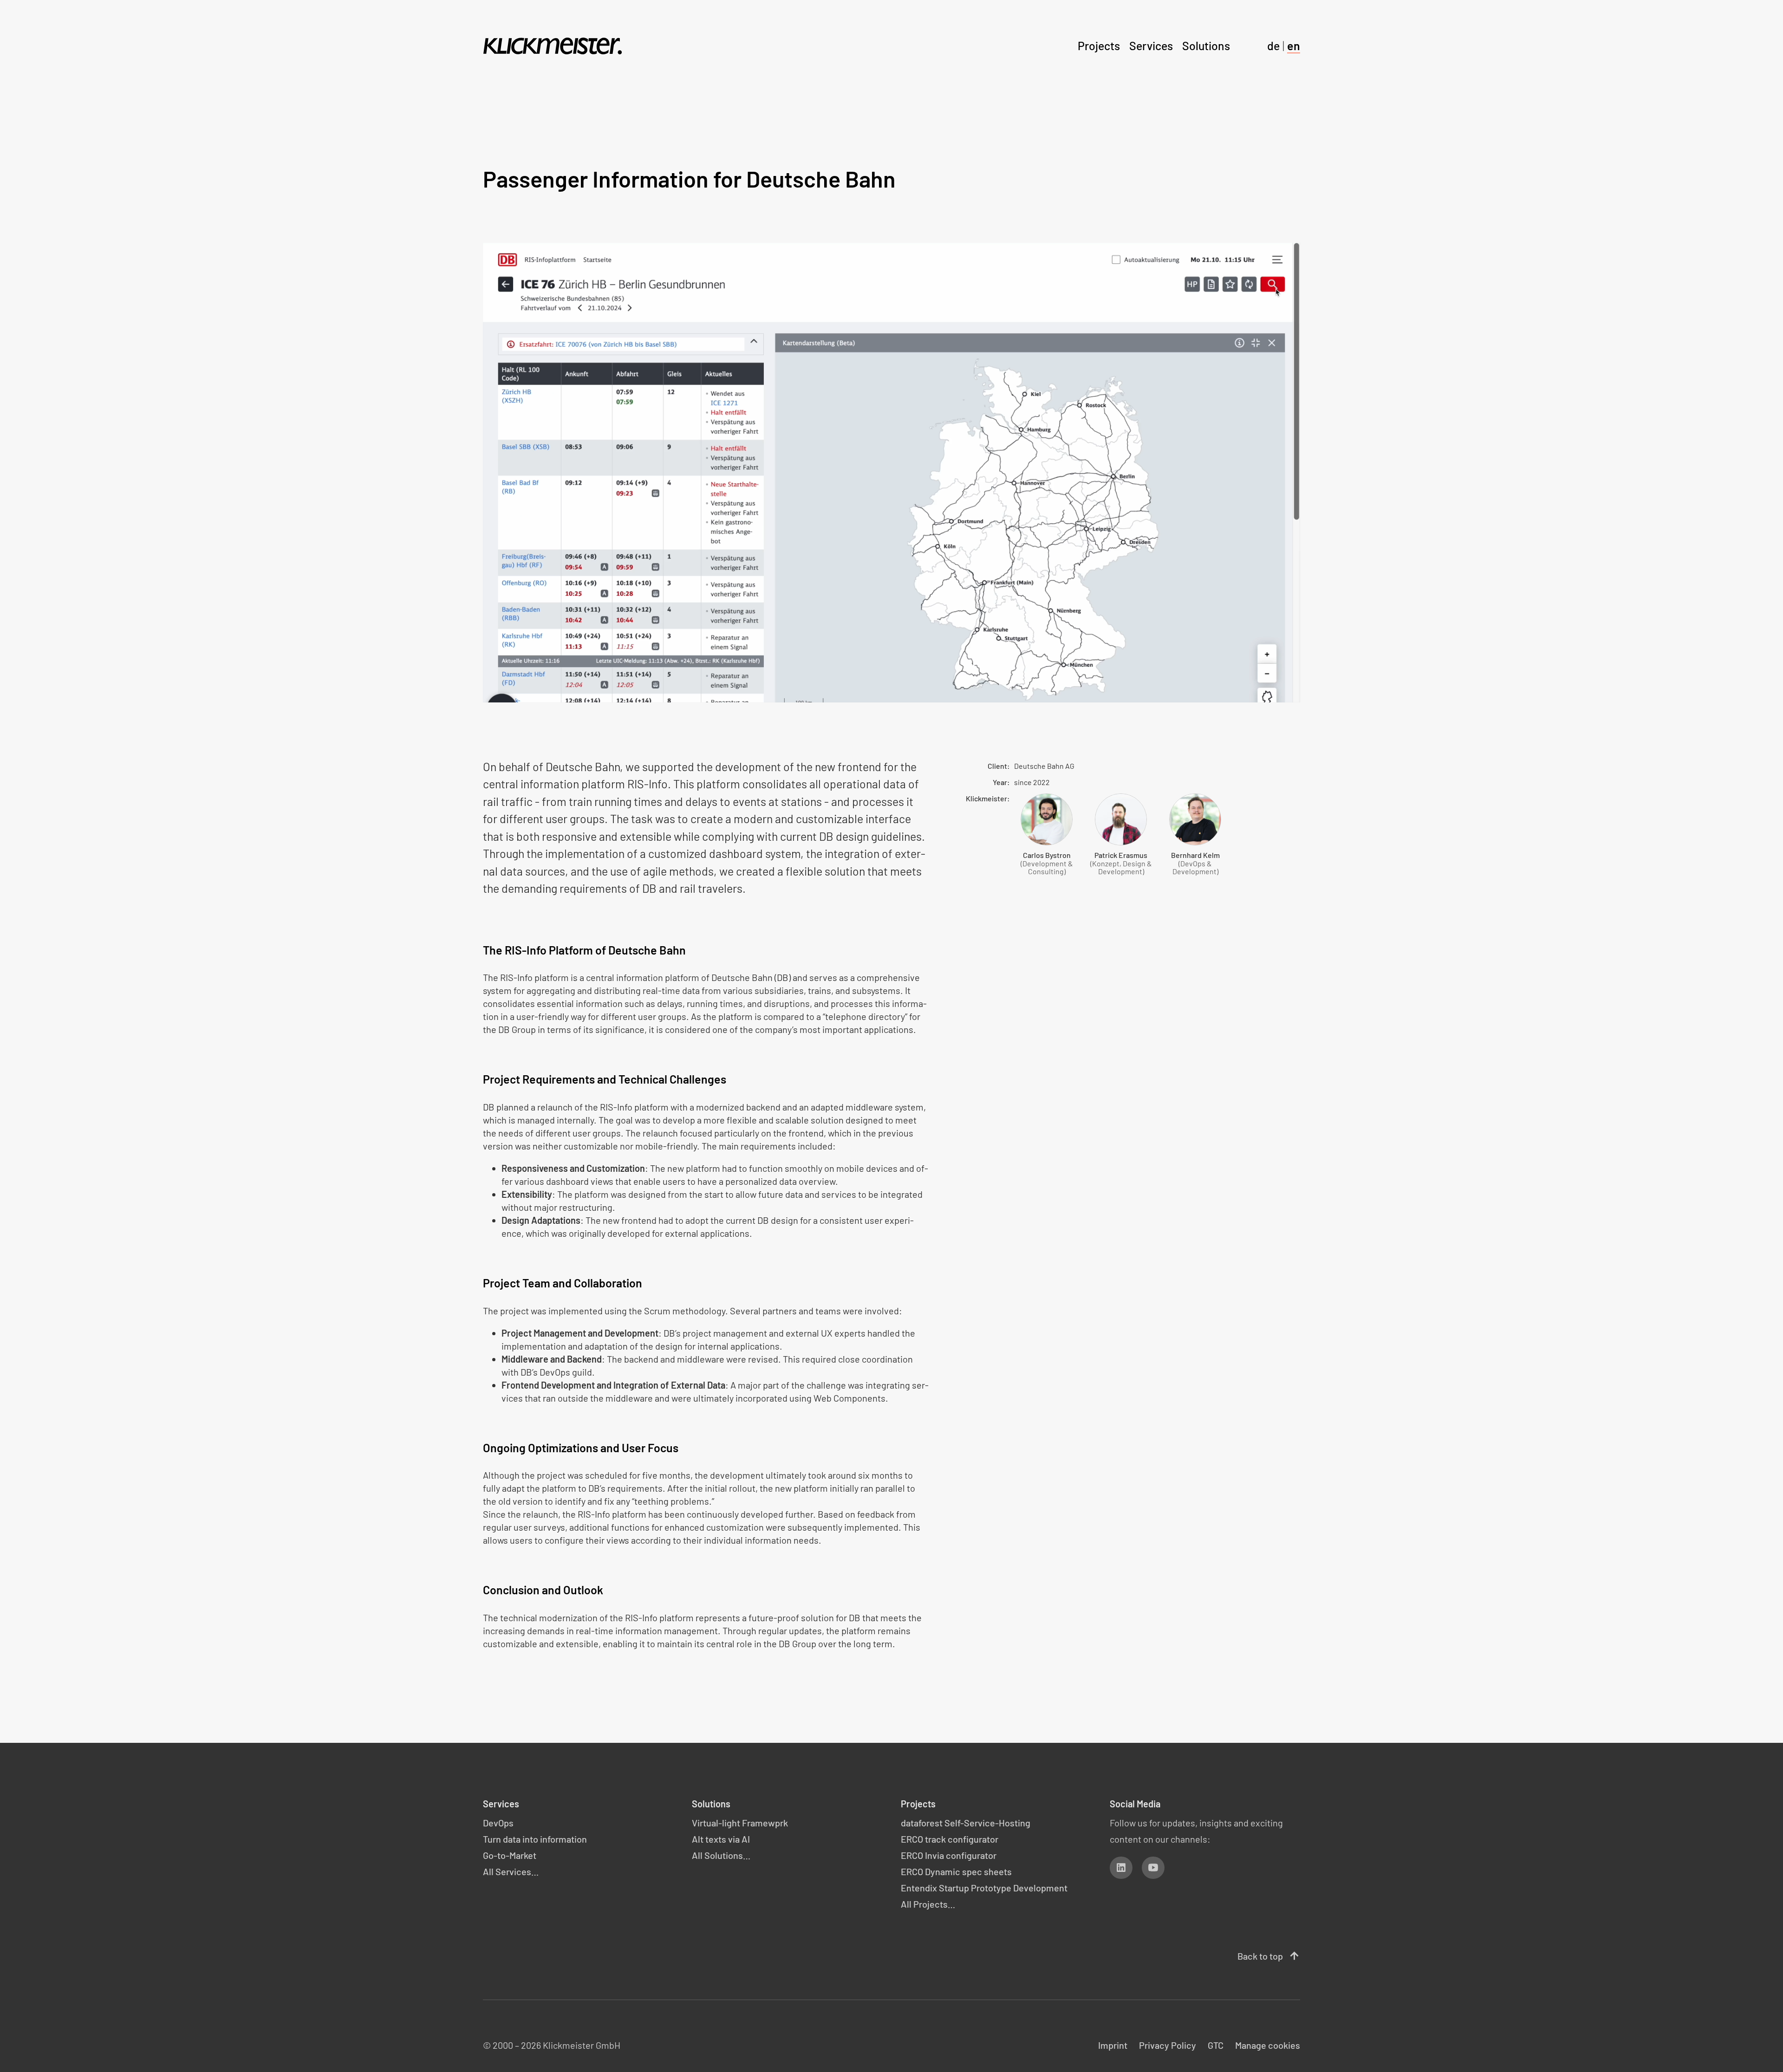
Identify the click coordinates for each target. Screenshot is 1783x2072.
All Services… (511, 1871)
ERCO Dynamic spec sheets (956, 1871)
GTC (1216, 2045)
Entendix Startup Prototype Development (984, 1888)
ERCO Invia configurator (949, 1855)
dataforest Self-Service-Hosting (966, 1823)
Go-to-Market (510, 1855)
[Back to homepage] (553, 46)
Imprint (1113, 2045)
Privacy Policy (1168, 2045)
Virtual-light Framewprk (740, 1823)
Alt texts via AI (721, 1839)
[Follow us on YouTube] (1153, 1868)
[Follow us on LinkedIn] (1121, 1868)
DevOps (498, 1823)
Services (1151, 45)
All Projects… (928, 1904)
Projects (1099, 45)
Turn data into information (535, 1839)
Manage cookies (1268, 2045)
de (1273, 45)
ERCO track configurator (950, 1839)
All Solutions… (721, 1855)
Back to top (1269, 1956)
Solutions (1206, 45)
